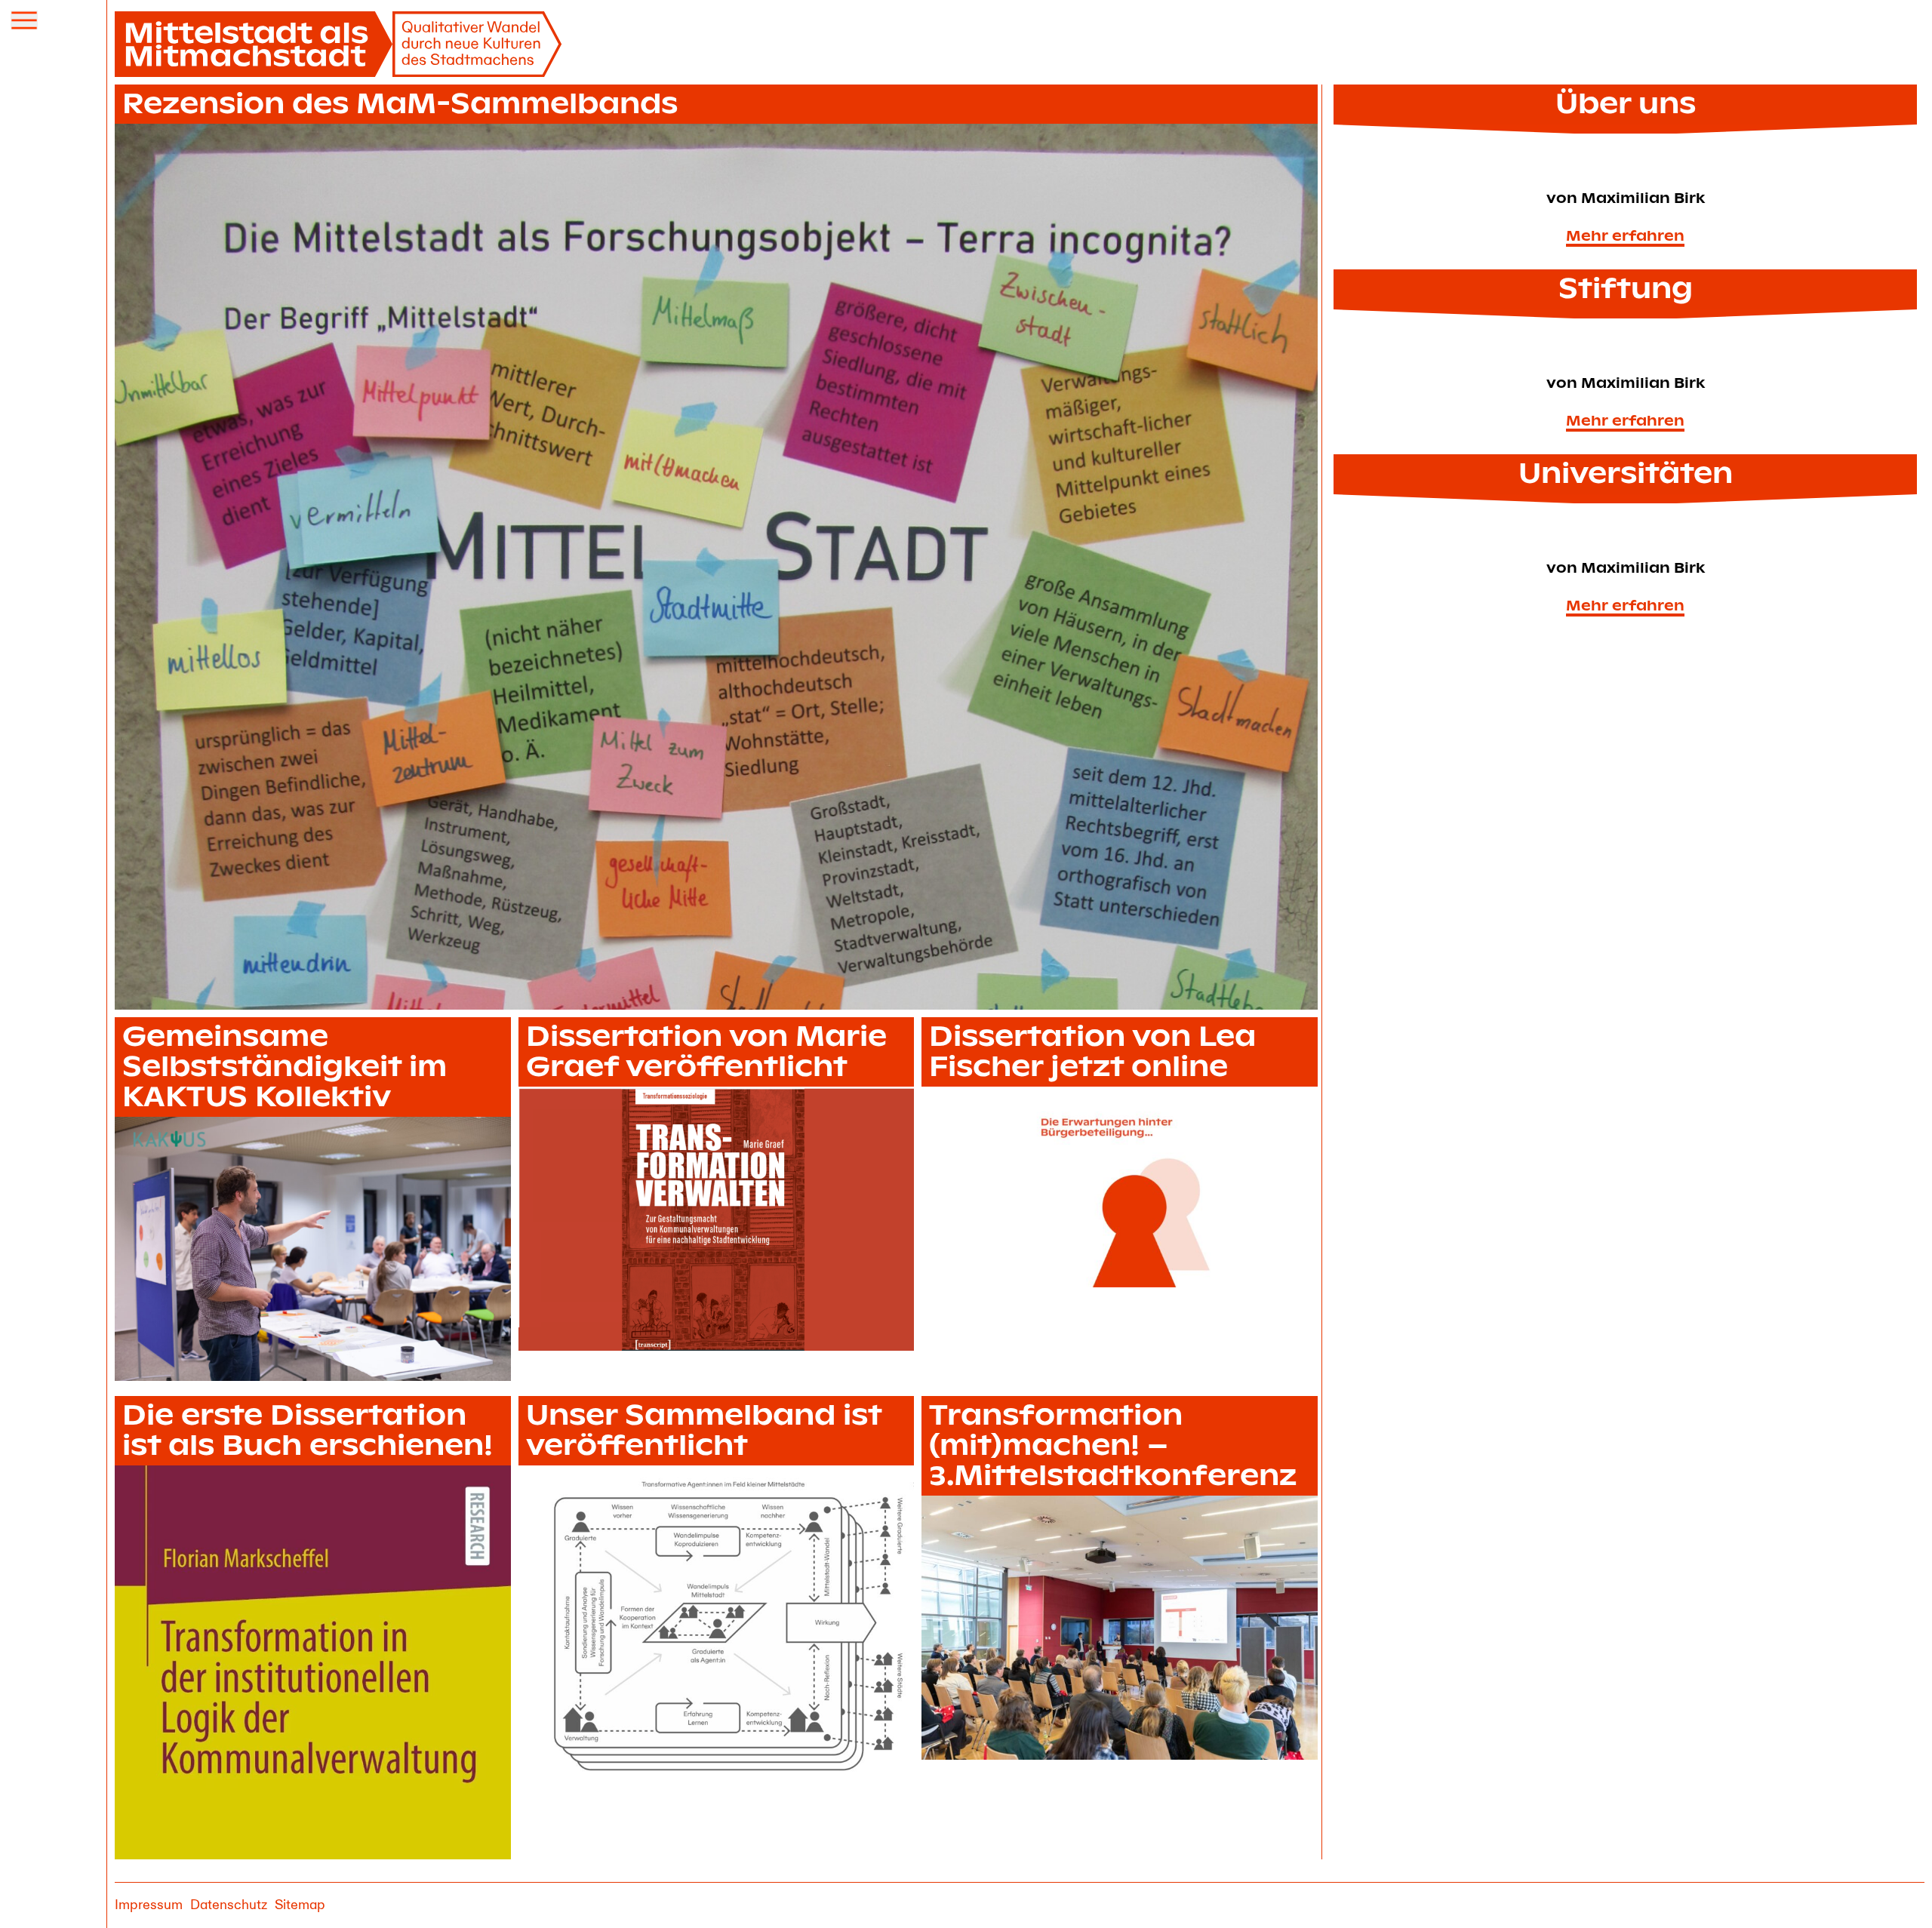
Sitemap (300, 1905)
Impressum (149, 1905)
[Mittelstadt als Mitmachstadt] (339, 44)
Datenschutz (229, 1905)
